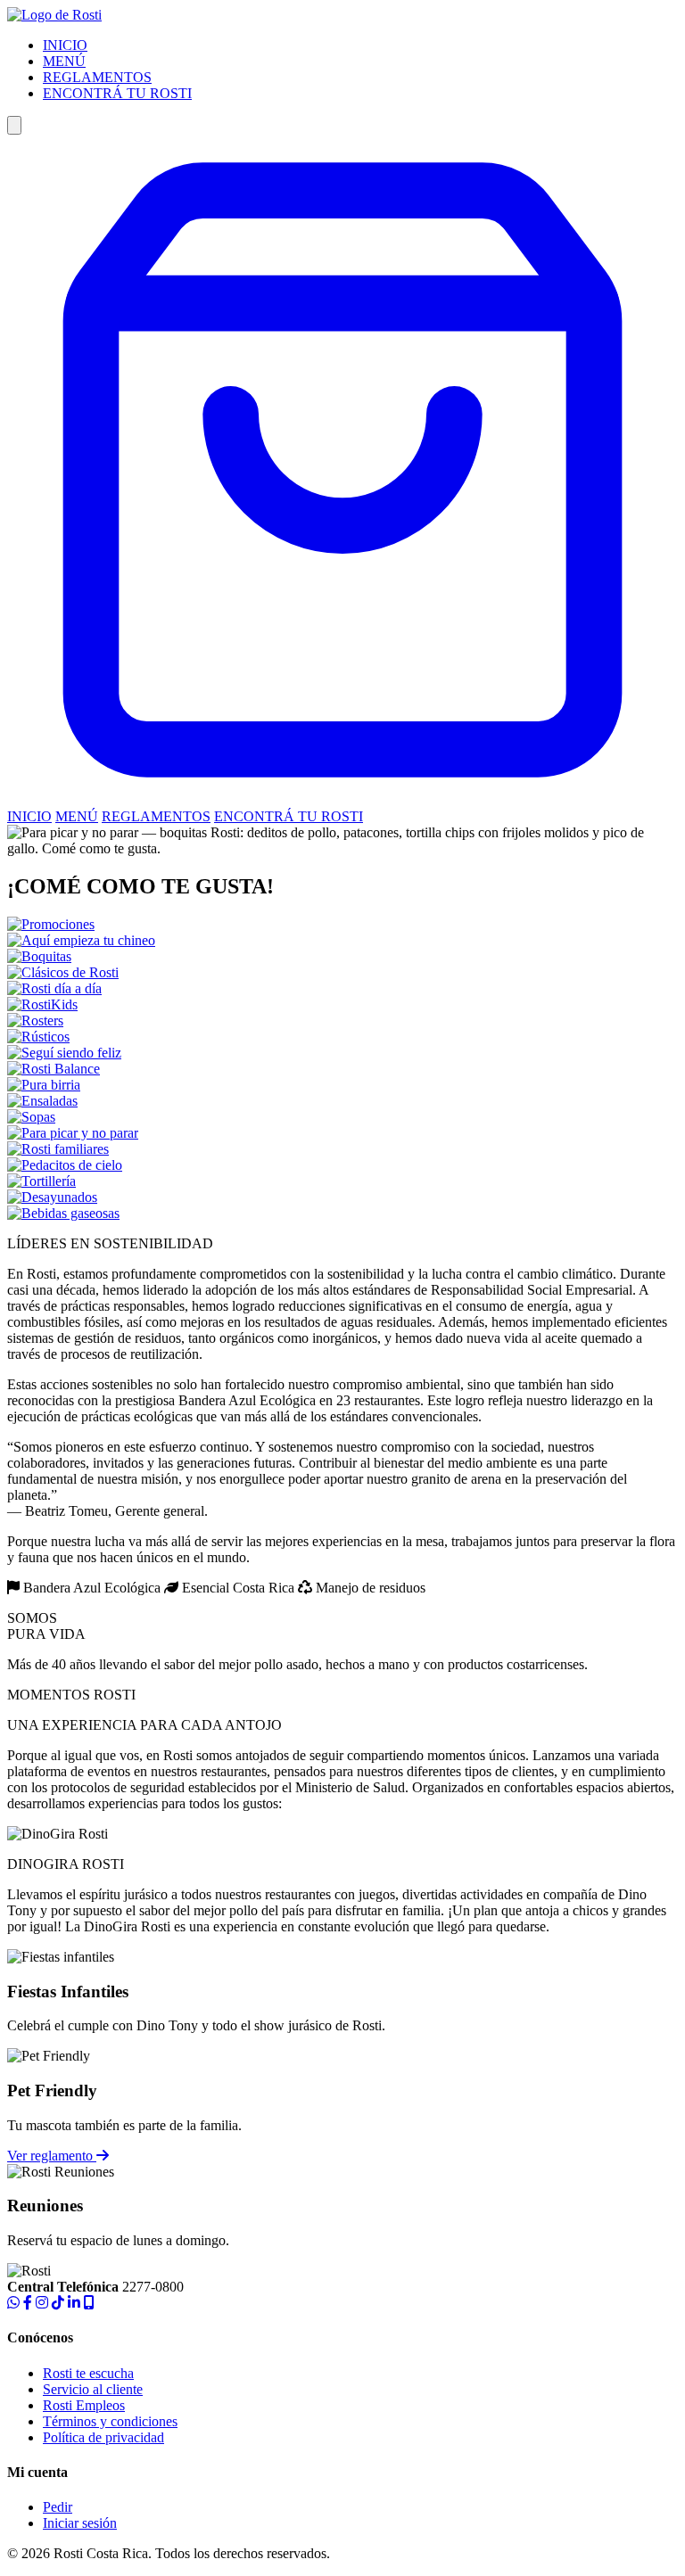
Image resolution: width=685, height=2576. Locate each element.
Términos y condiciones (110, 2421)
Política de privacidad (103, 2437)
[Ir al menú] (342, 800)
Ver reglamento (52, 2156)
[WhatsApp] (13, 2303)
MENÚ (64, 61)
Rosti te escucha (88, 2373)
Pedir (58, 2507)
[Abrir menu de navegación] (14, 125)
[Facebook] (28, 2303)
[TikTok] (58, 2303)
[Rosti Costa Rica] (54, 15)
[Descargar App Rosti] (89, 2303)
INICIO (65, 45)
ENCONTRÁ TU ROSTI (117, 93)
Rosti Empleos (84, 2405)
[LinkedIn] (74, 2303)
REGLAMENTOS (97, 77)
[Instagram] (42, 2303)
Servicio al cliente (93, 2389)
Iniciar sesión (80, 2523)
